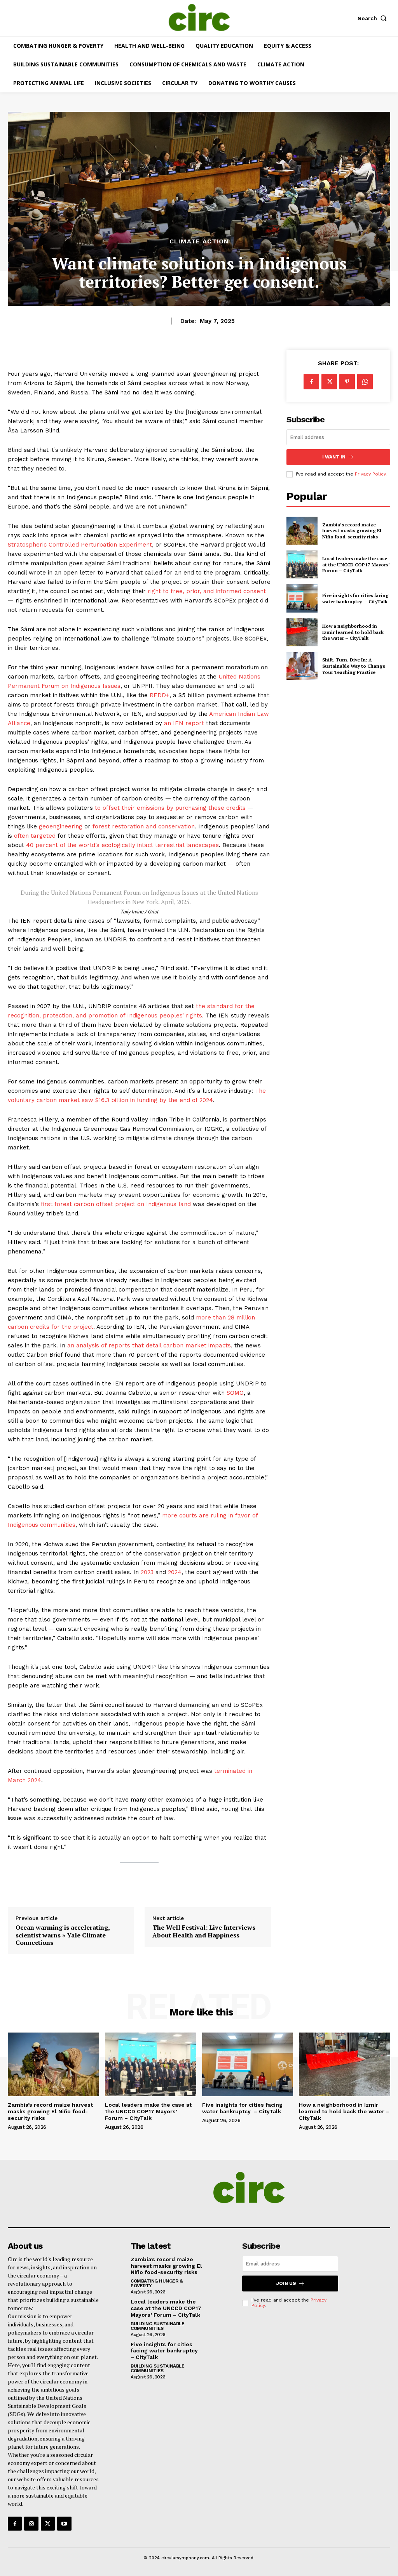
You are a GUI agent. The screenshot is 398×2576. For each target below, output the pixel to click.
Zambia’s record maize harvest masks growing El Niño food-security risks (352, 531)
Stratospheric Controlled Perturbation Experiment (80, 545)
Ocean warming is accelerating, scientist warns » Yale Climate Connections (63, 1935)
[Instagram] (31, 2524)
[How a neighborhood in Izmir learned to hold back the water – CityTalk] (302, 632)
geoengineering (61, 826)
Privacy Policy (370, 474)
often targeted (35, 836)
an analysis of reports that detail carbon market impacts (149, 1345)
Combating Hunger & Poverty (157, 2283)
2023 (147, 1572)
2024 (175, 1572)
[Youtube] (64, 2524)
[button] (374, 18)
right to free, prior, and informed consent (207, 591)
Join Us (286, 2283)
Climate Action (199, 241)
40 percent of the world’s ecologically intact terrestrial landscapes (122, 845)
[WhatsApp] (365, 382)
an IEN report (184, 723)
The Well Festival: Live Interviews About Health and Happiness (204, 1931)
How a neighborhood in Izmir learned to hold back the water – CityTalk (353, 632)
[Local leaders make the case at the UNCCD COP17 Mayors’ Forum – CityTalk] (302, 564)
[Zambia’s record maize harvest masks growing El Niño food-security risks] (302, 531)
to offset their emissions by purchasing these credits (170, 808)
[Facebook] (311, 382)
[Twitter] (329, 382)
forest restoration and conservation (144, 826)
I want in (334, 457)
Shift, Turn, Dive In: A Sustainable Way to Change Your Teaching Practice (354, 666)
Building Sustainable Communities (157, 2326)
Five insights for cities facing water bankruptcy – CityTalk (355, 598)
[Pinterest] (347, 382)
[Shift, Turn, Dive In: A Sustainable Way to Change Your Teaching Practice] (302, 666)
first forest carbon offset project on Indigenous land (116, 1204)
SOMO (235, 1393)
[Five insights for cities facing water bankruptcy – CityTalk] (302, 598)
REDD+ (160, 695)
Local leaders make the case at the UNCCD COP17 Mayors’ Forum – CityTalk (356, 564)
